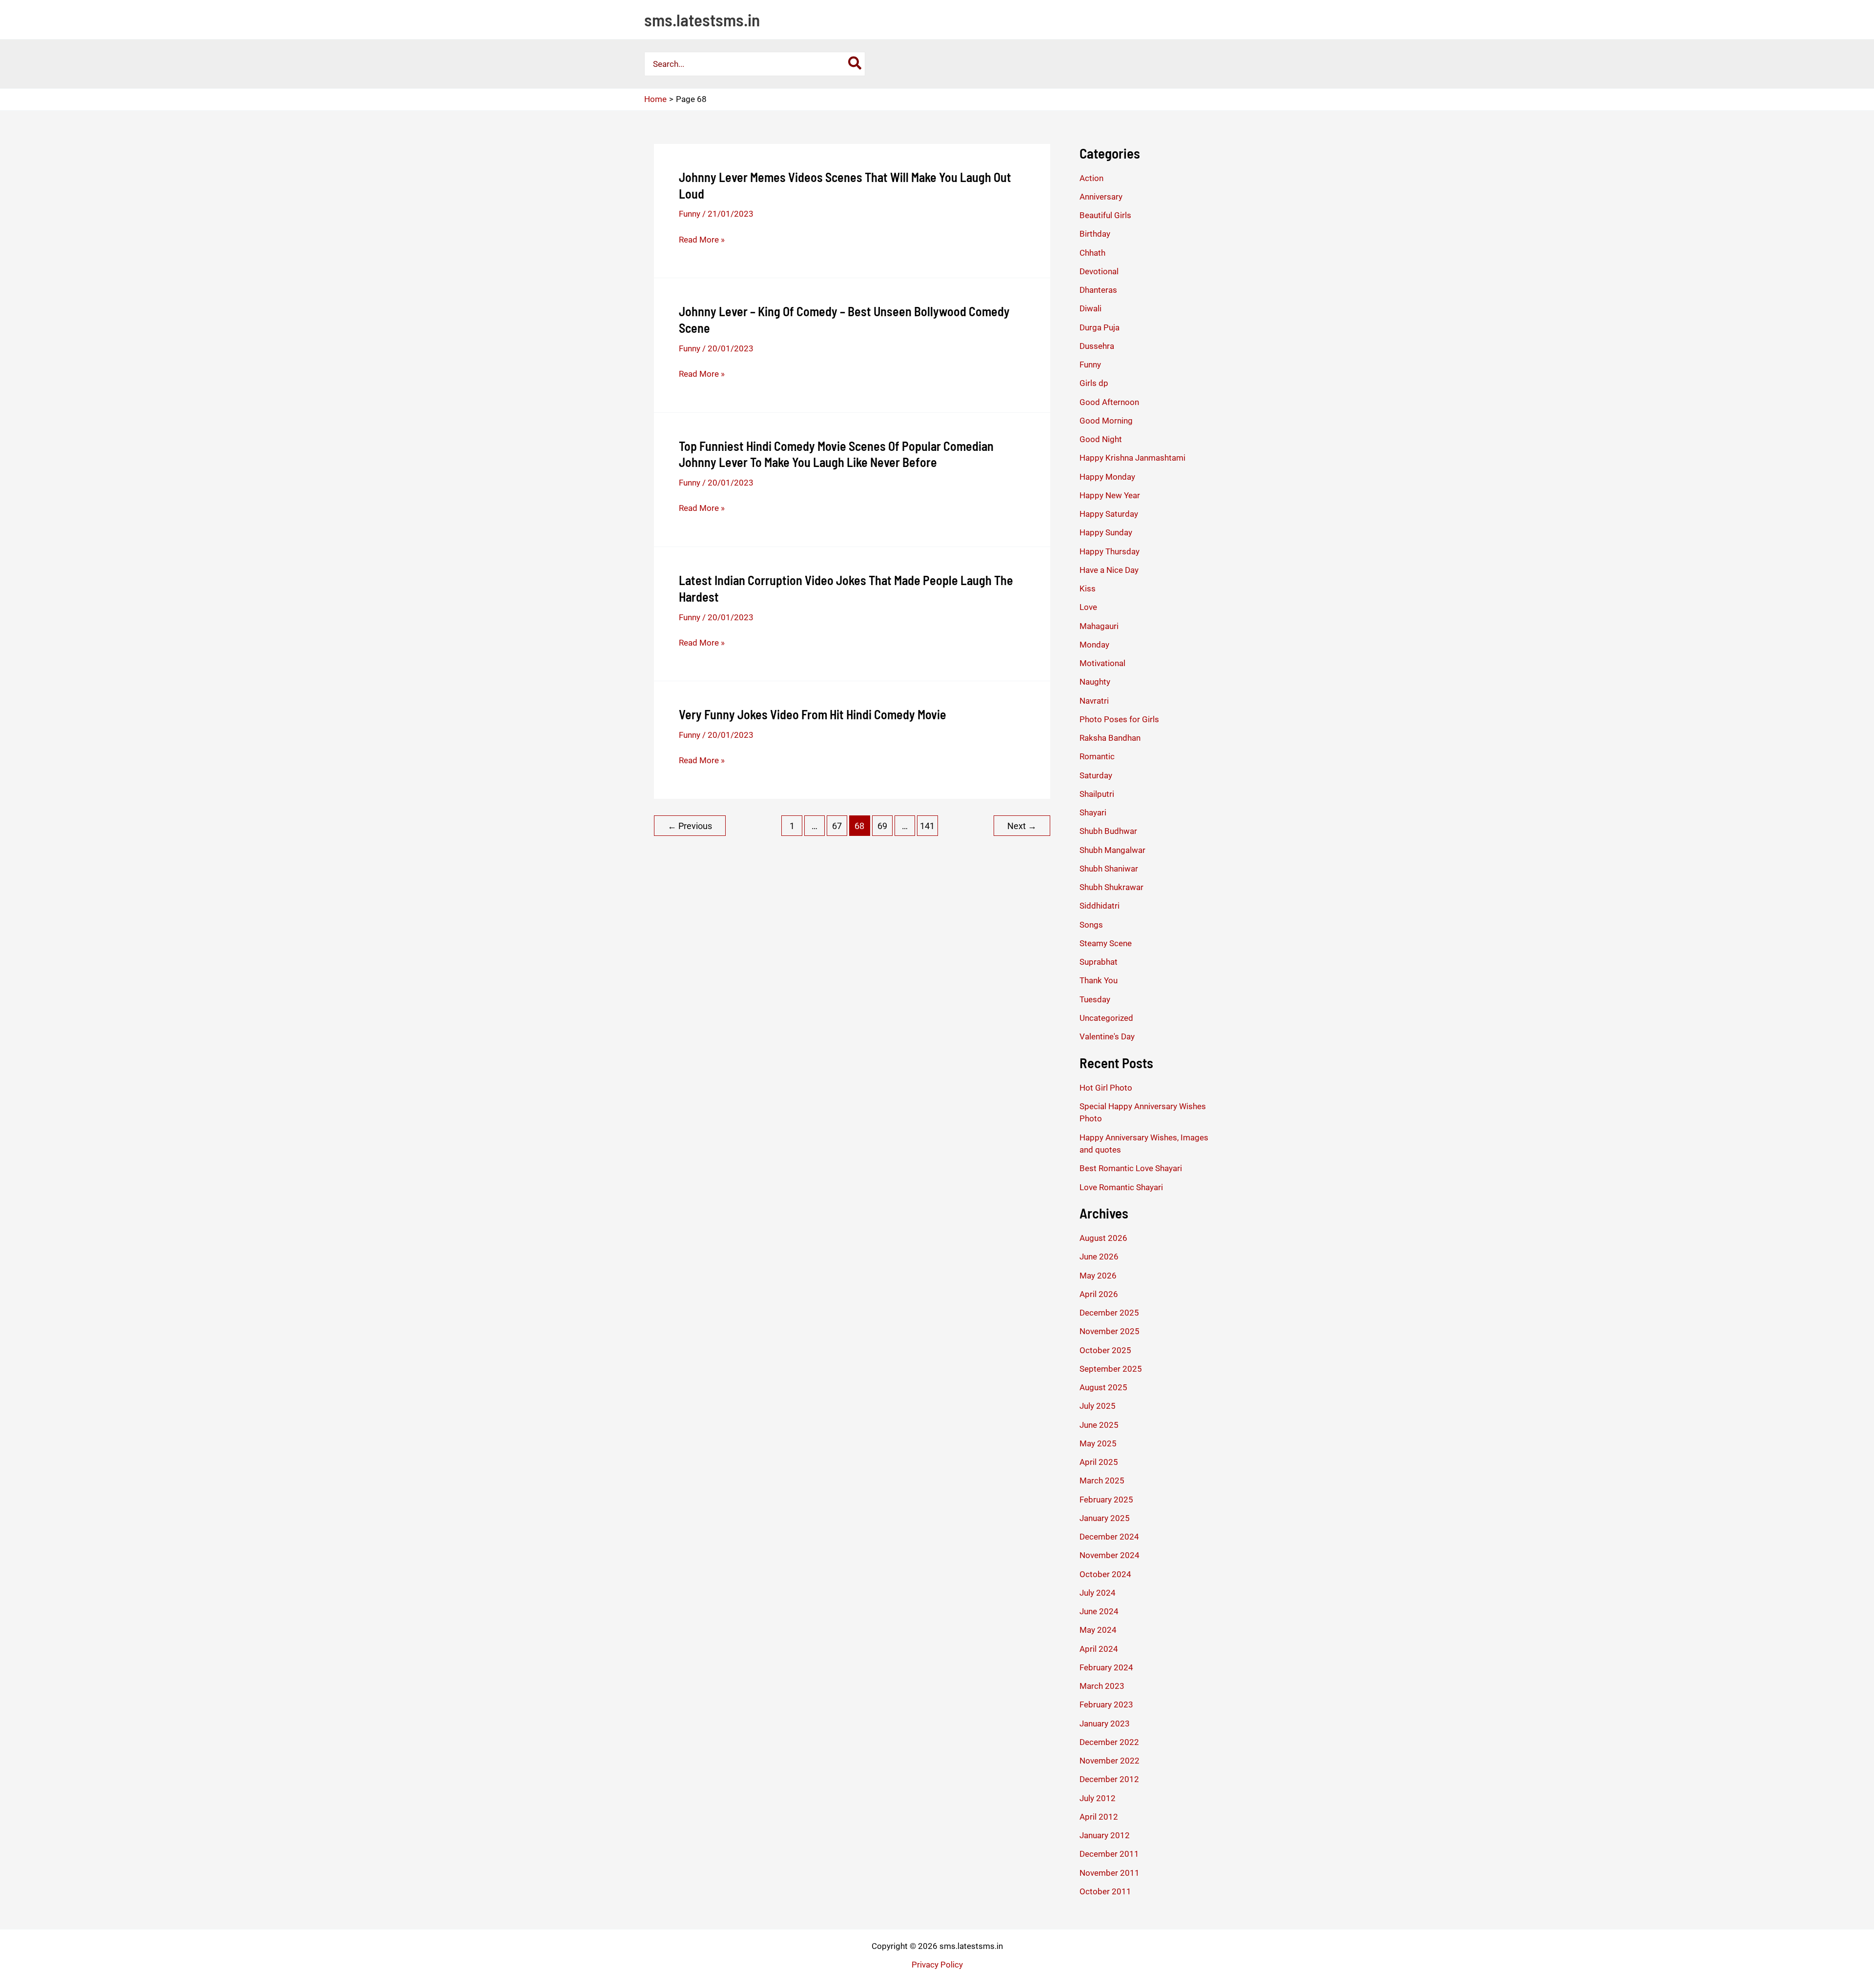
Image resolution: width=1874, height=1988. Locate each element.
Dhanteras (1098, 290)
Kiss (1088, 588)
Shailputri (1097, 794)
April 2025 (1099, 1462)
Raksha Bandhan (1110, 738)
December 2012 (1109, 1779)
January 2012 (1105, 1835)
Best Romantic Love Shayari (1131, 1168)
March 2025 (1102, 1481)
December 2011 (1109, 1854)
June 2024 (1099, 1611)
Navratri (1094, 701)
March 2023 (1102, 1686)
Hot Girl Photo (1106, 1088)
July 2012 (1098, 1798)
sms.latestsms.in (702, 20)
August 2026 (1103, 1238)
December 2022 (1109, 1742)
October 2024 (1105, 1574)
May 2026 (1098, 1276)
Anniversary (1101, 197)
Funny (690, 214)
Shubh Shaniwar (1109, 869)
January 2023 (1105, 1724)
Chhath (1092, 253)
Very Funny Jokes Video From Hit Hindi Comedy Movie (813, 714)
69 (882, 826)
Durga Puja (1100, 327)
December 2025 (1109, 1313)
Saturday (1096, 775)
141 (927, 826)
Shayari (1093, 812)
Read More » (702, 240)
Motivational (1102, 663)
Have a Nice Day (1109, 570)
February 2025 (1106, 1500)
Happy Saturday (1109, 514)
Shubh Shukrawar (1111, 887)
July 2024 (1098, 1593)
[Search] (855, 64)
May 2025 (1098, 1443)
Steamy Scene (1106, 943)
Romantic (1097, 756)
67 (837, 826)
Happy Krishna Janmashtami (1132, 458)
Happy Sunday (1106, 532)
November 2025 (1110, 1331)
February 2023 (1106, 1704)
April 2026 (1099, 1294)
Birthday (1095, 234)
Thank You (1099, 980)
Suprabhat (1099, 962)
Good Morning (1106, 421)
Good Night (1101, 439)
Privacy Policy (937, 1965)
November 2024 (1110, 1555)
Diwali (1090, 308)
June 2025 (1099, 1425)
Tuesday (1095, 999)
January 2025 (1105, 1518)
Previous (690, 826)
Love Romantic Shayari (1121, 1187)
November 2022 (1110, 1761)
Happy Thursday (1110, 551)
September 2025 (1111, 1369)
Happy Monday (1107, 477)
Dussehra (1097, 346)
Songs (1091, 925)
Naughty (1095, 682)
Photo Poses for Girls (1119, 719)
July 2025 (1098, 1406)
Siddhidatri (1100, 906)
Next (1022, 826)
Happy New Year (1110, 495)
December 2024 (1109, 1537)
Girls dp (1094, 383)
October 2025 (1105, 1350)
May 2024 (1098, 1630)
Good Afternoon (1109, 402)
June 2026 (1099, 1257)
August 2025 (1103, 1387)
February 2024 (1106, 1667)
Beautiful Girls (1105, 215)
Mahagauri (1099, 626)
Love (1088, 607)
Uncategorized (1106, 1018)
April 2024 (1099, 1649)
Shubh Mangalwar (1112, 850)
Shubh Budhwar (1108, 831)
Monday (1094, 645)
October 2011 (1105, 1891)
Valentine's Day (1107, 1036)
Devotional (1099, 271)
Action (1091, 178)
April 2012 (1099, 1817)
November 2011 (1110, 1873)
